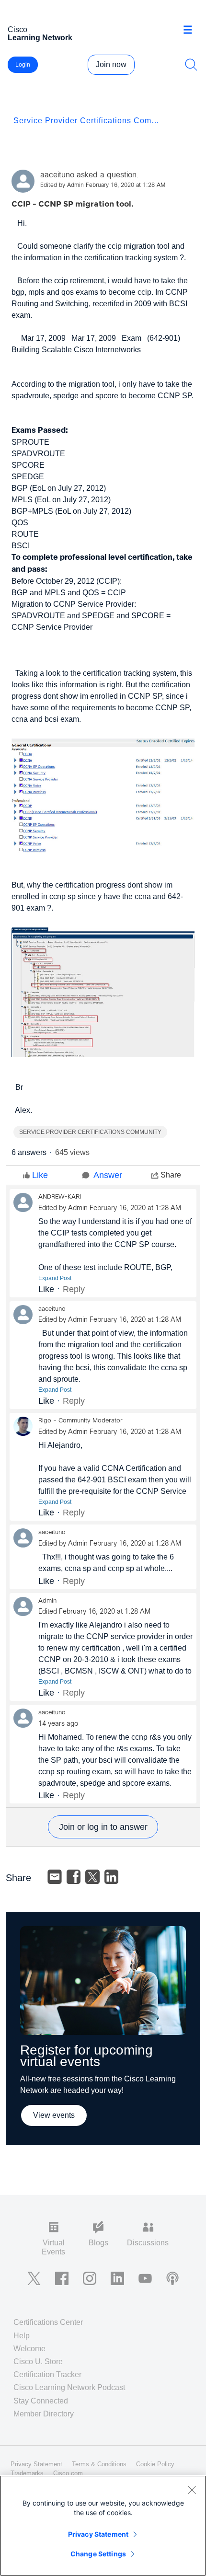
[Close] (192, 2490)
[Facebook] (74, 1877)
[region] (103, 2526)
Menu (191, 31)
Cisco (40, 34)
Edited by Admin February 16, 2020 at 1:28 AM (103, 185)
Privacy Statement (98, 2534)
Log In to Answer (103, 1827)
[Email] (55, 1877)
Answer (108, 1175)
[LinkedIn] (112, 1877)
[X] (92, 1877)
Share (171, 1175)
